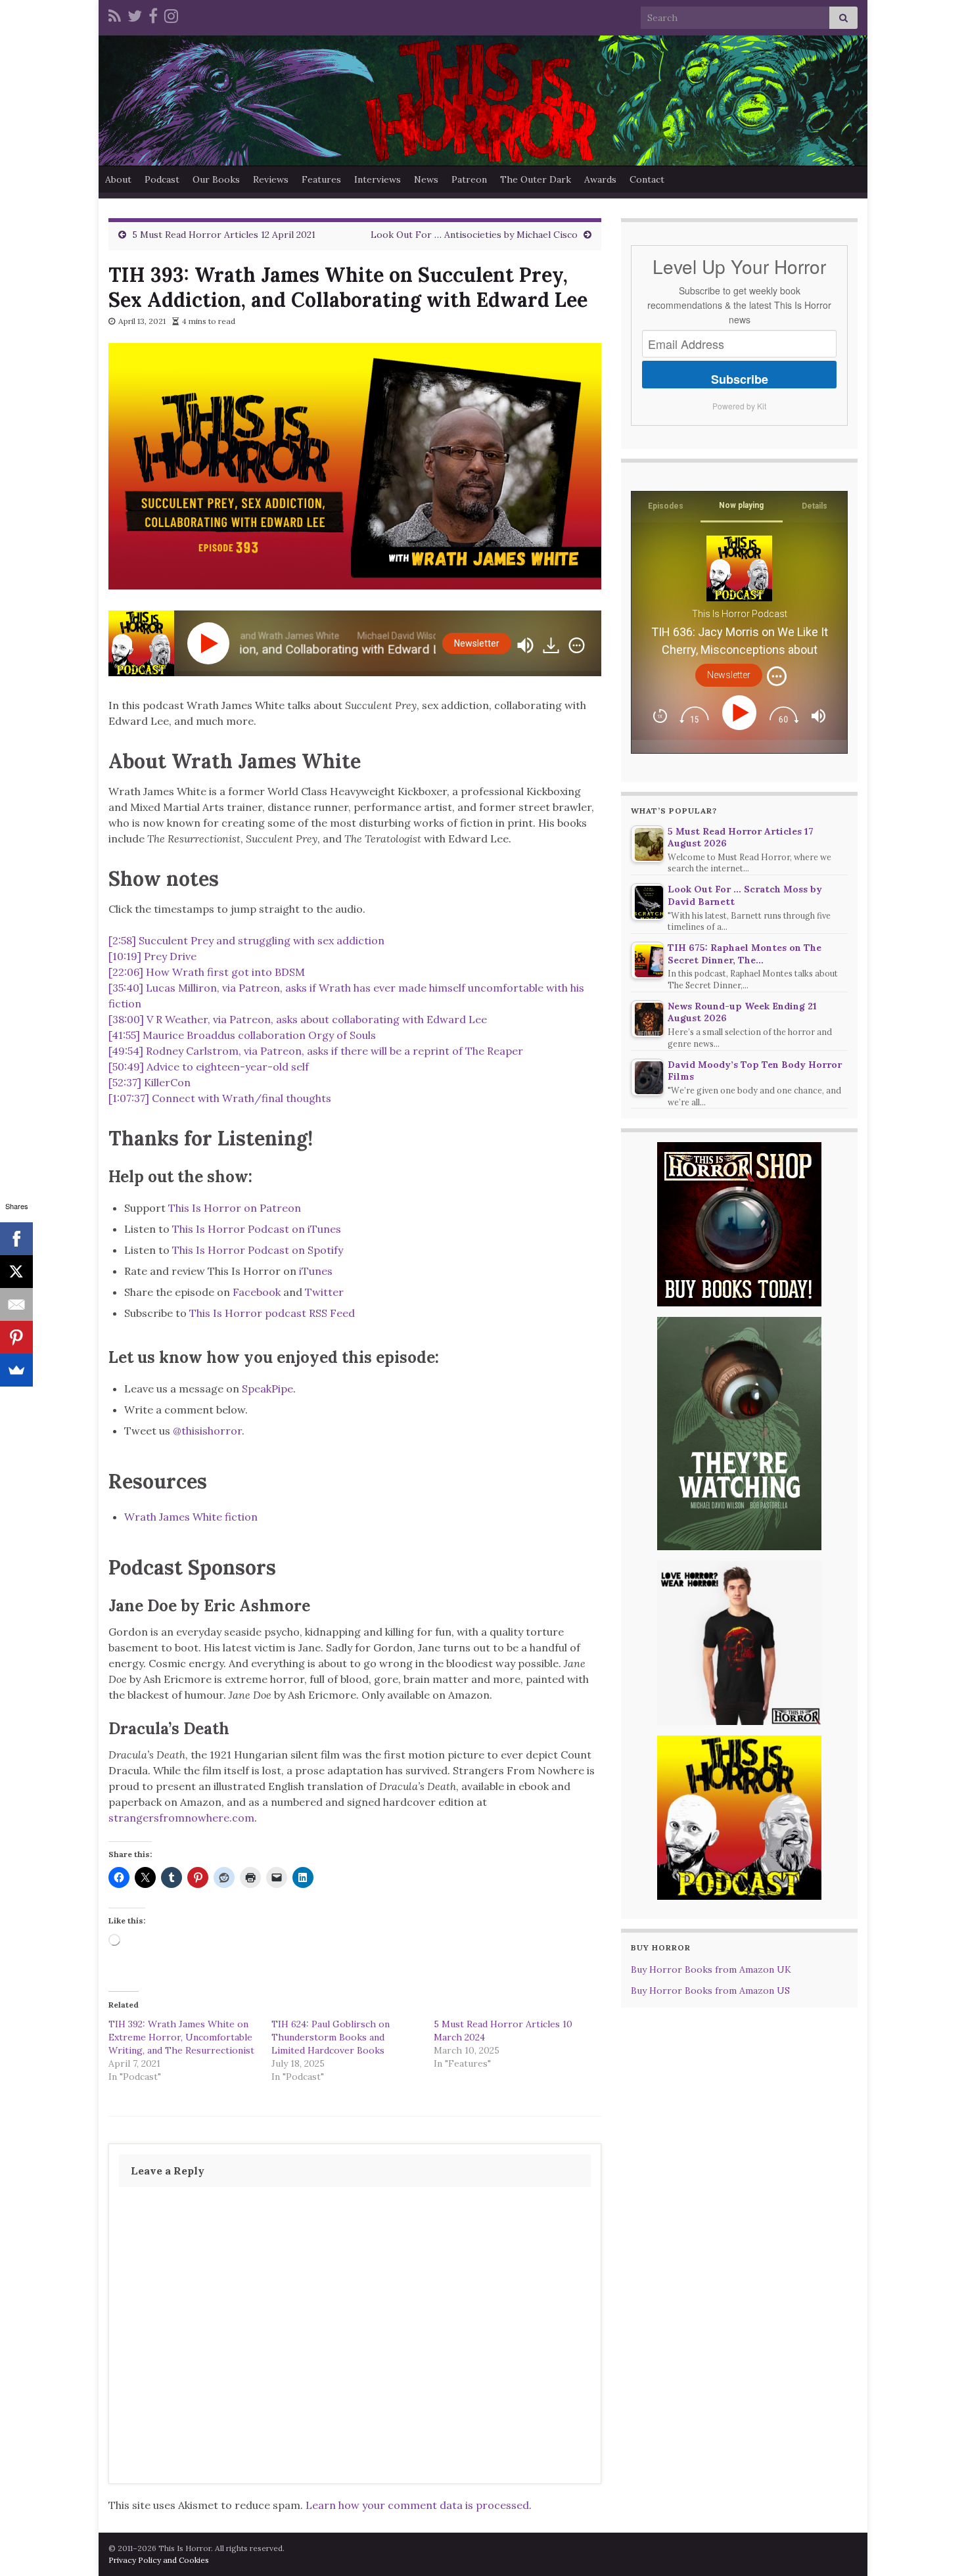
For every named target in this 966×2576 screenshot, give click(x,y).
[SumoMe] (16, 1370)
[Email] (16, 1304)
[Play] (211, 643)
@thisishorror (207, 1431)
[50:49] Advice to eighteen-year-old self (209, 1067)
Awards (600, 179)
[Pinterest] (16, 1337)
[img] (577, 645)
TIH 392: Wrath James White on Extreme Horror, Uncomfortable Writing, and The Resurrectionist (181, 2037)
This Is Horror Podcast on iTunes (257, 1229)
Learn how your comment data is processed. (419, 2505)
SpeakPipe (267, 1389)
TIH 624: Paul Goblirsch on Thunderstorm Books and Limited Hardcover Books (331, 2037)
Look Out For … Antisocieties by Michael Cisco (474, 235)
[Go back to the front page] (483, 101)
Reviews (271, 179)
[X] (16, 1272)
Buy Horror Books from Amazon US (710, 1990)
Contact (647, 179)
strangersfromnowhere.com (181, 1818)
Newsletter (477, 643)
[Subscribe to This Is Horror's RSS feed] (115, 14)
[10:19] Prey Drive (152, 956)
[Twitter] (135, 14)
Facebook (257, 1292)
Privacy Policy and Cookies (159, 2560)
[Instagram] (171, 14)
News (426, 179)
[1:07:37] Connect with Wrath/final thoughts (220, 1098)
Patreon (469, 179)
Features (321, 179)
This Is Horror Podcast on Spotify (259, 1250)
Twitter (324, 1292)
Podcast (162, 179)
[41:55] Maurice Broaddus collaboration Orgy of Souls (242, 1035)
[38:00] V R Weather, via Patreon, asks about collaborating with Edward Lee (298, 1019)
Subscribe (740, 379)
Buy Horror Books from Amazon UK (711, 1969)
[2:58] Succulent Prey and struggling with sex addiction (246, 940)
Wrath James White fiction (191, 1517)
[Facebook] (153, 14)
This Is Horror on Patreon (235, 1208)
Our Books (216, 179)
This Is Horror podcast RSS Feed (272, 1313)
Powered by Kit (739, 406)
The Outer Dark (536, 179)
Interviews (378, 179)
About (118, 179)
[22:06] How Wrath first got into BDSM (207, 972)
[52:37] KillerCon (149, 1082)
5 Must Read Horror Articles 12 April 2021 (224, 235)
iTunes (316, 1271)
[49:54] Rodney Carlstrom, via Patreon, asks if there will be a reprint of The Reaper (316, 1051)
